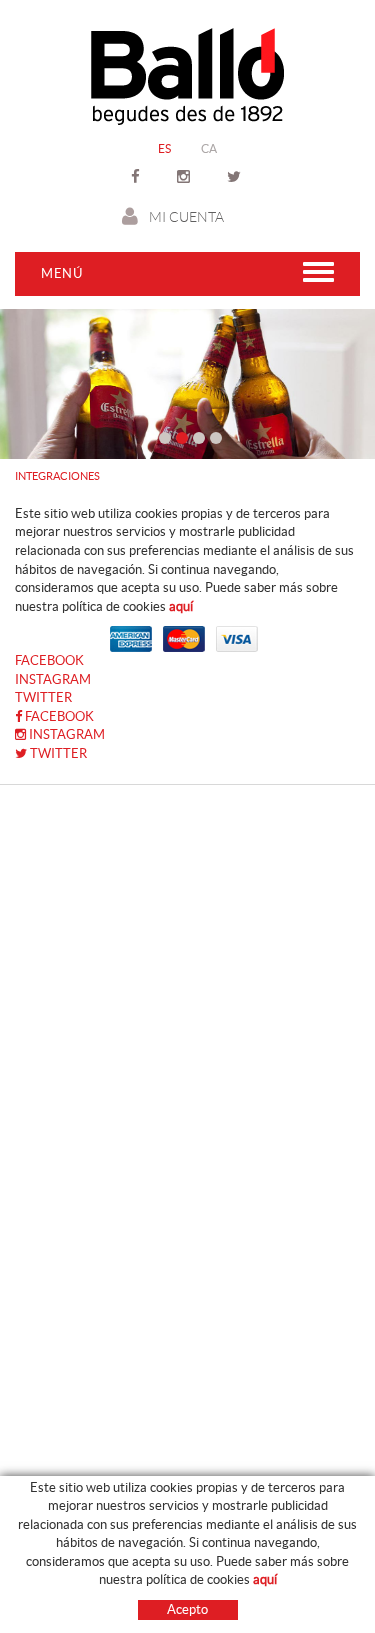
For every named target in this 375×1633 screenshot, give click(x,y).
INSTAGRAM (53, 679)
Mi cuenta (186, 217)
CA (209, 148)
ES (165, 148)
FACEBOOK (49, 660)
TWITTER (43, 697)
